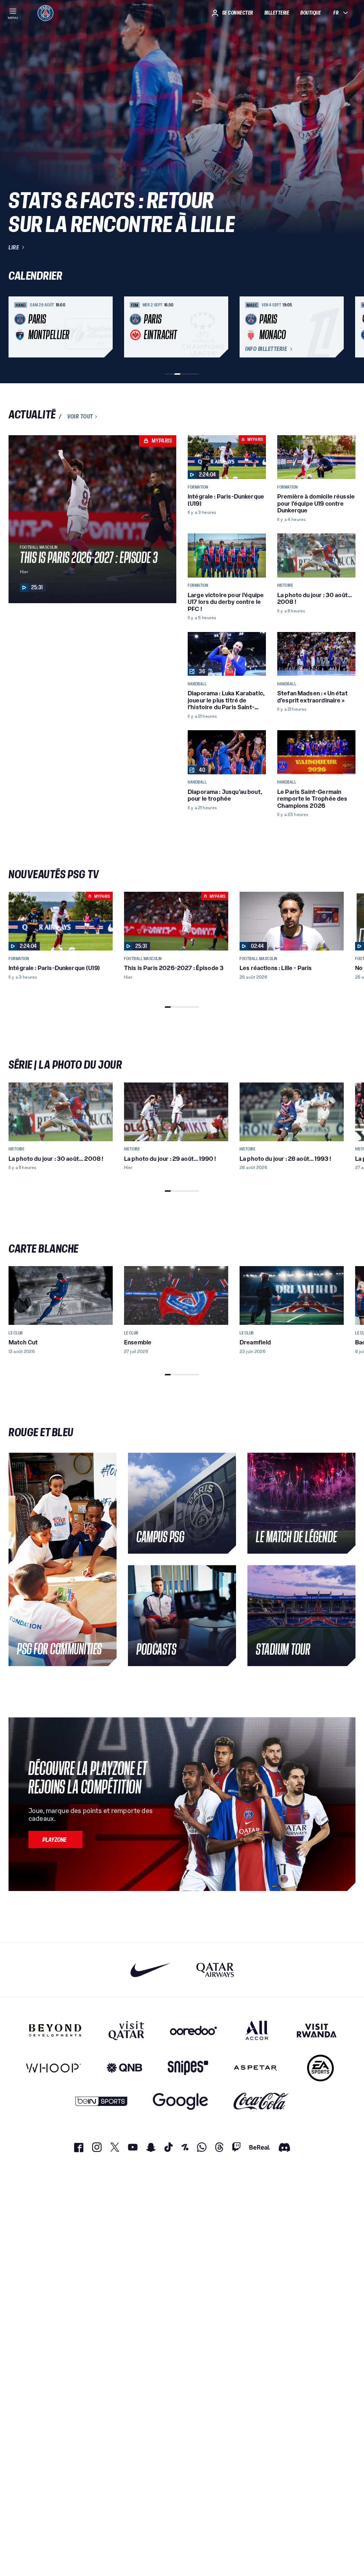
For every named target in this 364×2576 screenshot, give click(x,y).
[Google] (180, 2101)
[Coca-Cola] (261, 2101)
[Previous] (17, 327)
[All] (257, 2030)
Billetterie (277, 13)
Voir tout (80, 417)
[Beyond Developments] (55, 2030)
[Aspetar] (255, 2068)
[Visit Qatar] (126, 2030)
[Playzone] (55, 1839)
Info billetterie (266, 349)
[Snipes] (188, 2068)
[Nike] (151, 1970)
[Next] (347, 327)
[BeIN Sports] (101, 2101)
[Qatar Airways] (215, 1970)
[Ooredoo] (193, 2030)
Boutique (311, 13)
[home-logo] (45, 13)
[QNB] (124, 2068)
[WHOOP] (53, 2068)
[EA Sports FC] (320, 2068)
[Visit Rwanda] (317, 2030)
